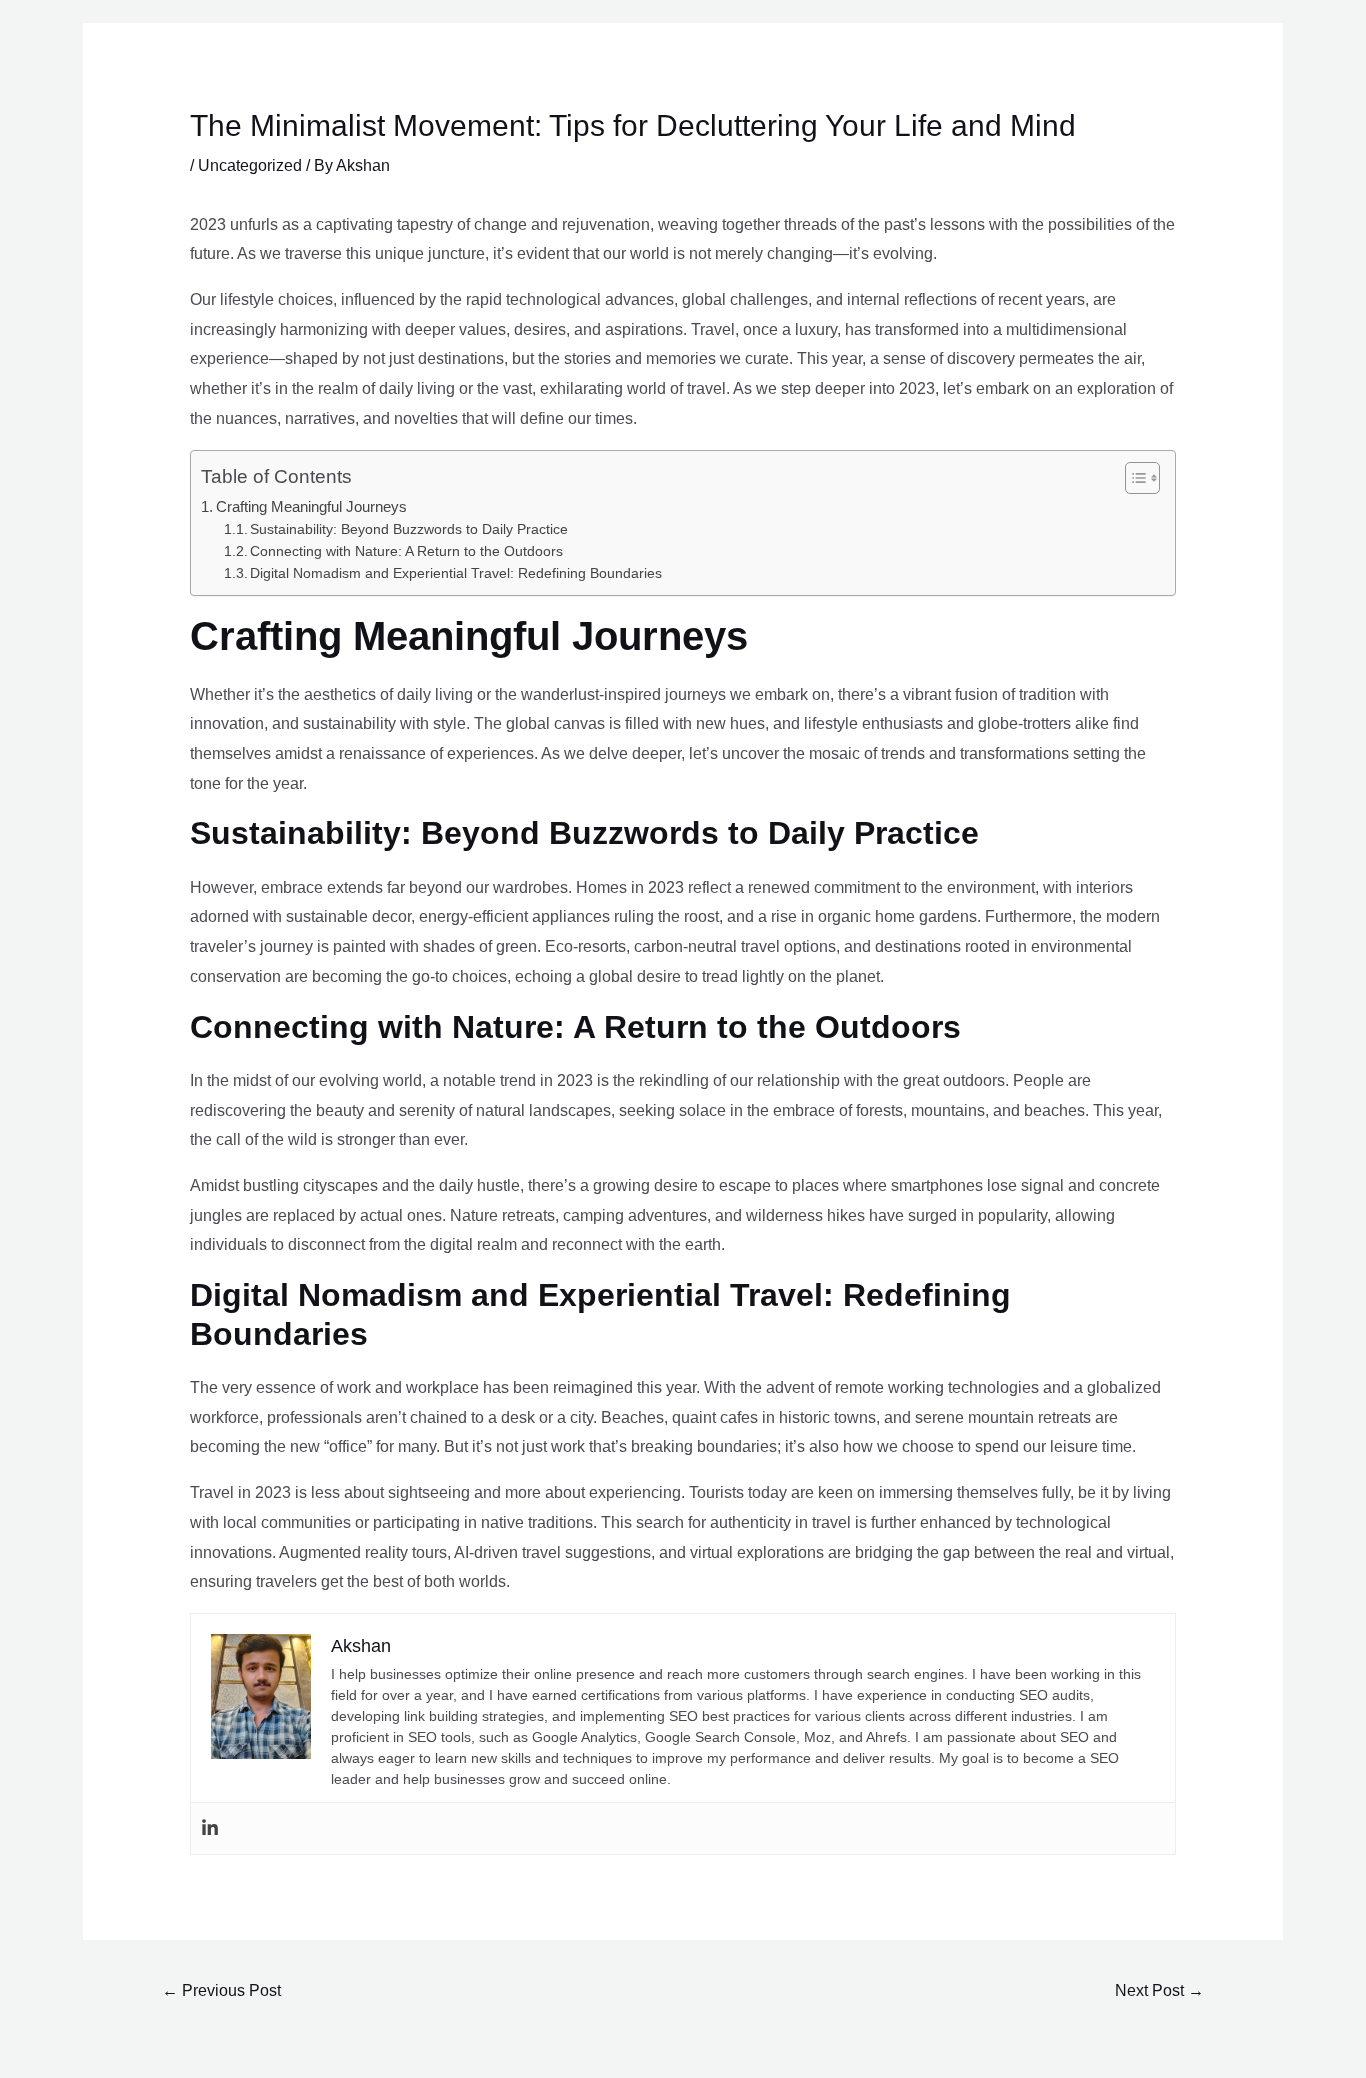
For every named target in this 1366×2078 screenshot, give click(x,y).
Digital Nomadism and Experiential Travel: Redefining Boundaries (456, 573)
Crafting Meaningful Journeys (311, 506)
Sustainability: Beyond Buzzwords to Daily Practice (409, 529)
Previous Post (221, 1990)
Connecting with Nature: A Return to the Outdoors (406, 551)
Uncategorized (250, 165)
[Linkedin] (210, 1828)
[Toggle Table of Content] (1132, 478)
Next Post (1159, 1990)
